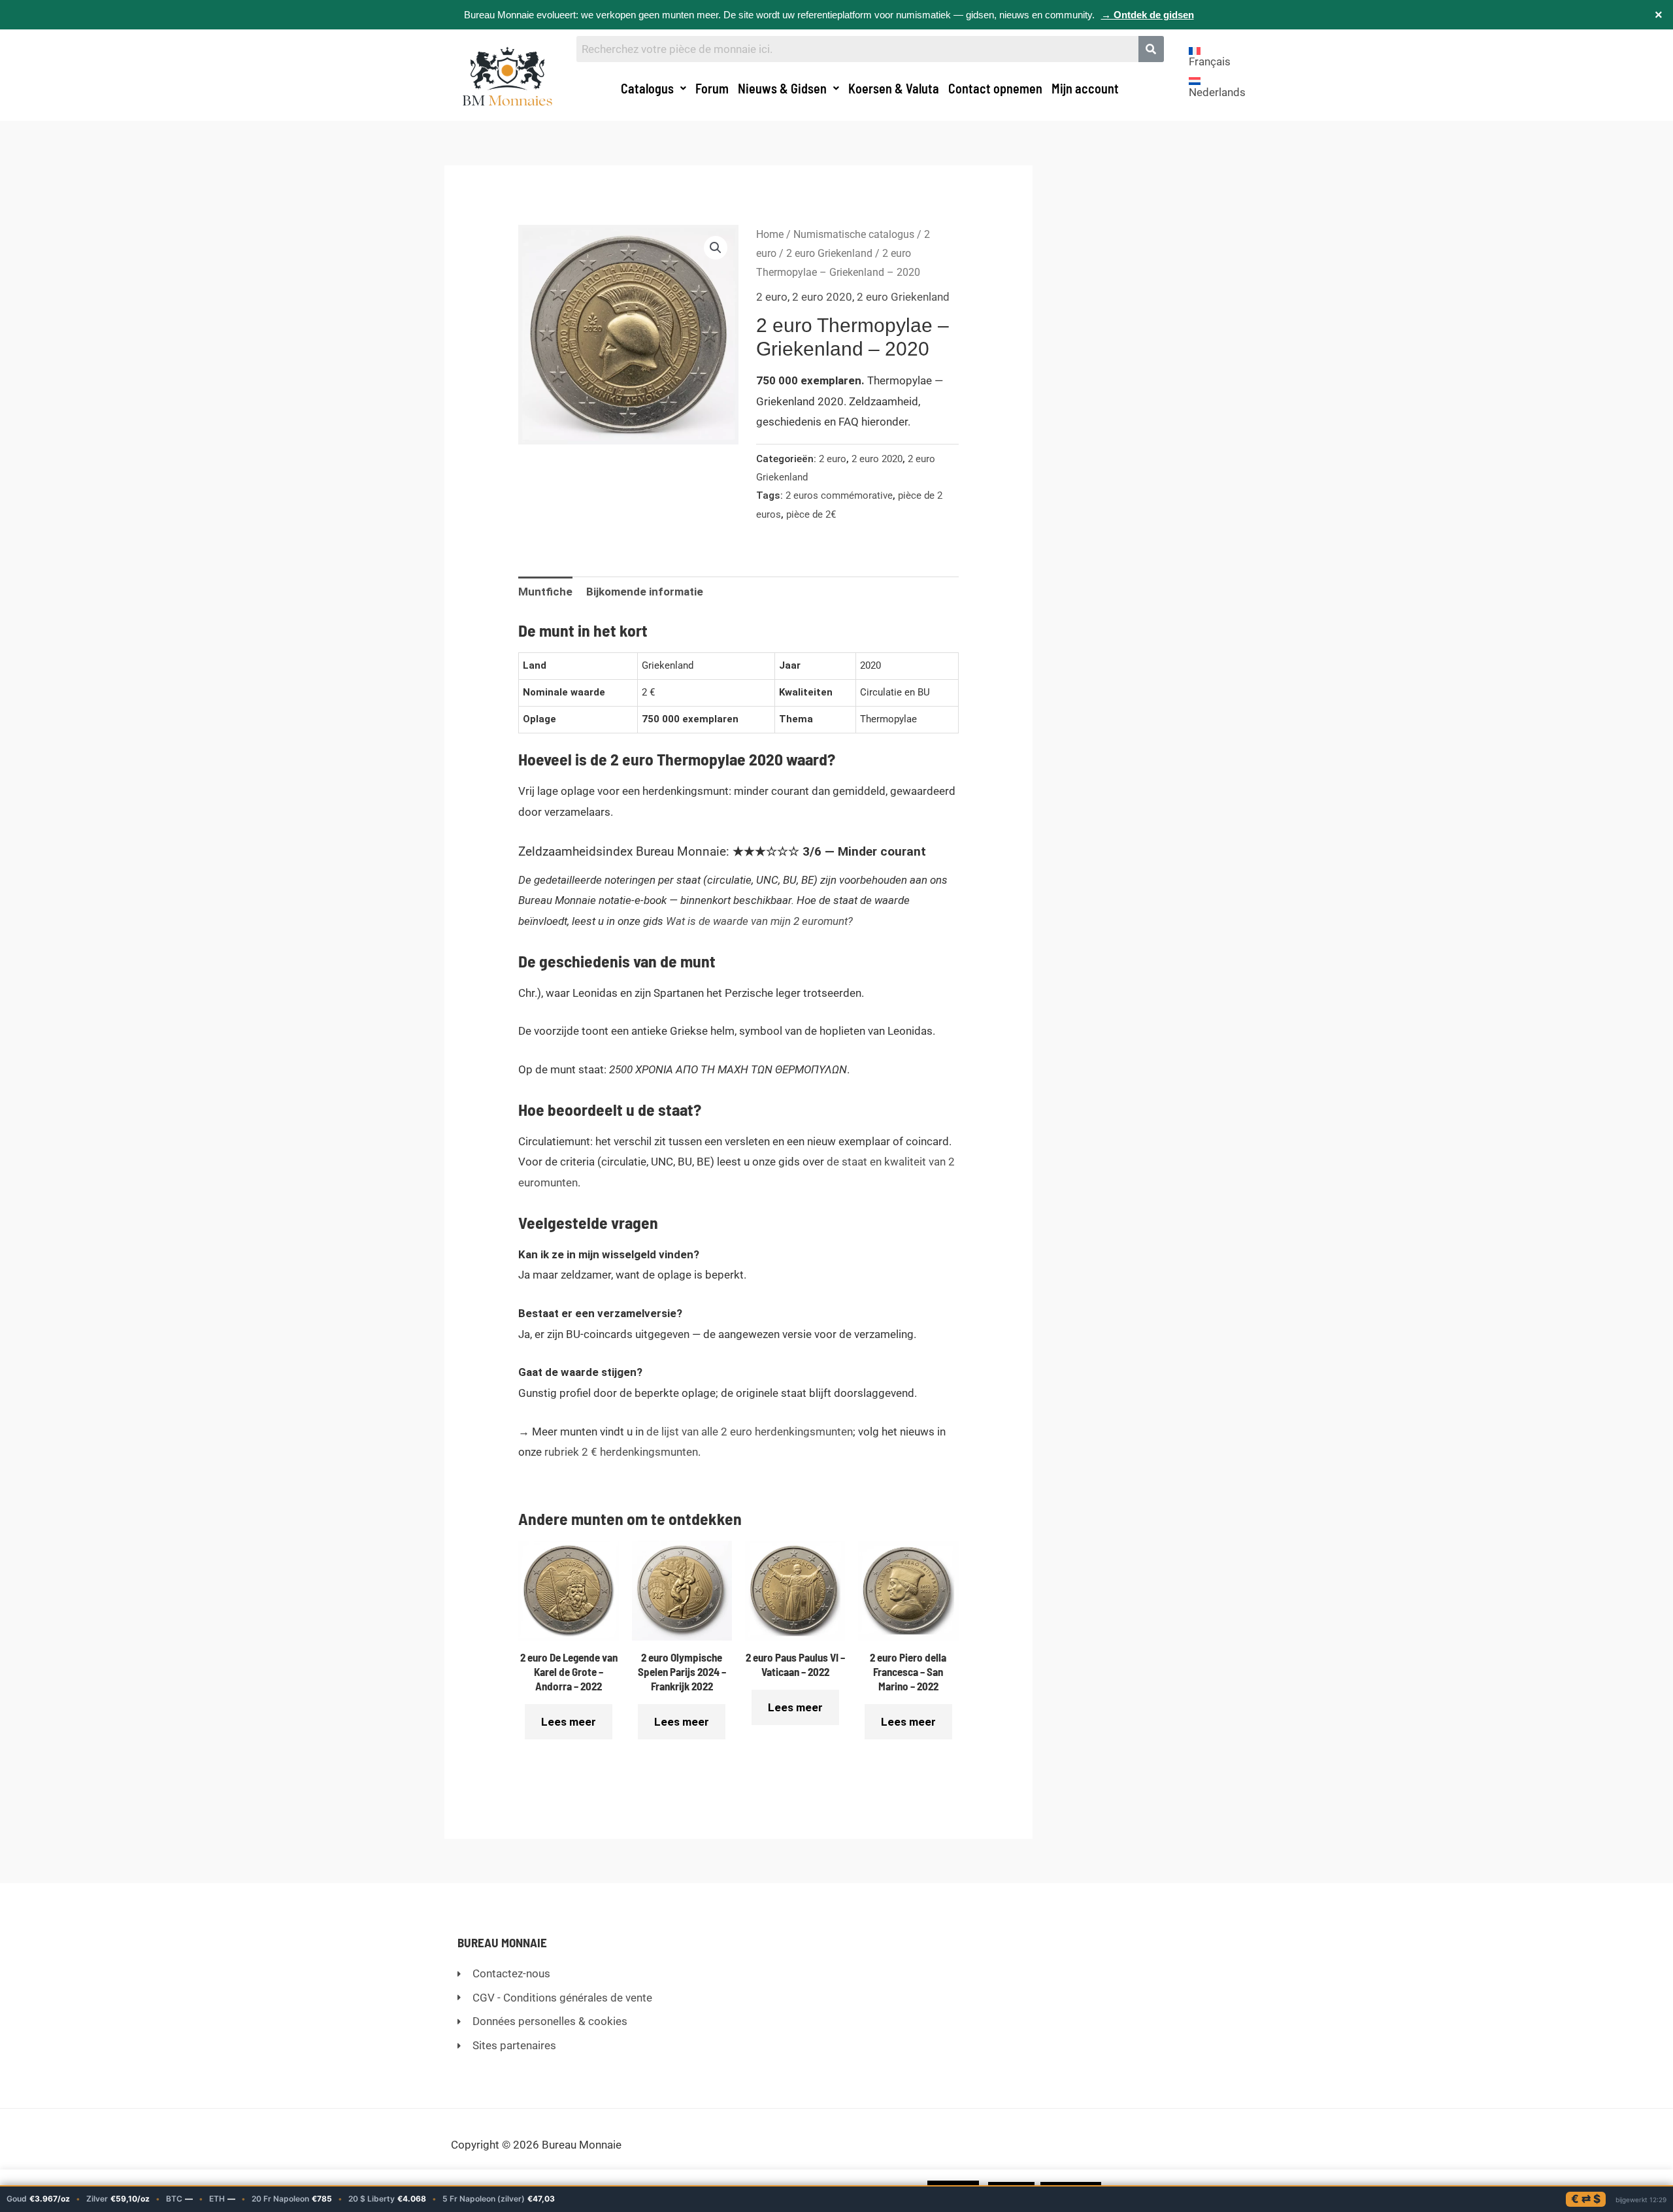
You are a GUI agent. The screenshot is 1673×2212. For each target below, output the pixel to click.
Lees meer (569, 1722)
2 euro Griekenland (829, 253)
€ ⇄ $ (1586, 2199)
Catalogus (647, 88)
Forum (712, 88)
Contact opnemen (995, 88)
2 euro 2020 (822, 297)
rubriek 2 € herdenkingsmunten (621, 1452)
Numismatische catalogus (854, 234)
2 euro (772, 297)
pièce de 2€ (811, 514)
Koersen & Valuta (894, 88)
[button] (654, 88)
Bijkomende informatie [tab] (645, 592)
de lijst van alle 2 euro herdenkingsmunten (750, 1432)
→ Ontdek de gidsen (1148, 15)
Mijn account (1085, 88)
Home (770, 234)
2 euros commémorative (839, 495)
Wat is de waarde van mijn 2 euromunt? (759, 921)
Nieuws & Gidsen (782, 88)
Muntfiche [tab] (545, 592)
